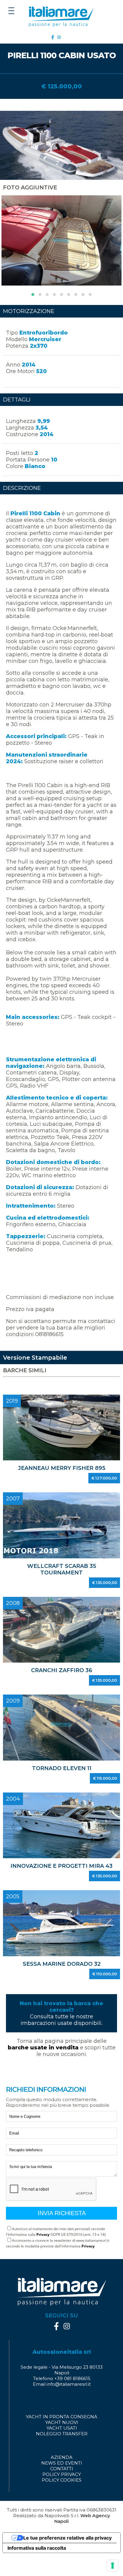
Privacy (43, 2234)
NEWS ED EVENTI (62, 2463)
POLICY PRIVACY (62, 2474)
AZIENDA (62, 2457)
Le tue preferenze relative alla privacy (67, 2538)
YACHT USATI (62, 2428)
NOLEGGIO (49, 2434)
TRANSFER (75, 2434)
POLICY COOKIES (62, 2480)
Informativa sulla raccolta (37, 2548)
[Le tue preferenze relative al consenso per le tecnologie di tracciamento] (113, 2566)
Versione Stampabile (35, 1358)
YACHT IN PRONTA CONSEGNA (62, 2417)
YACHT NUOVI (62, 2422)
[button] (33, 295)
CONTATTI (62, 2469)
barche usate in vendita (44, 2048)
